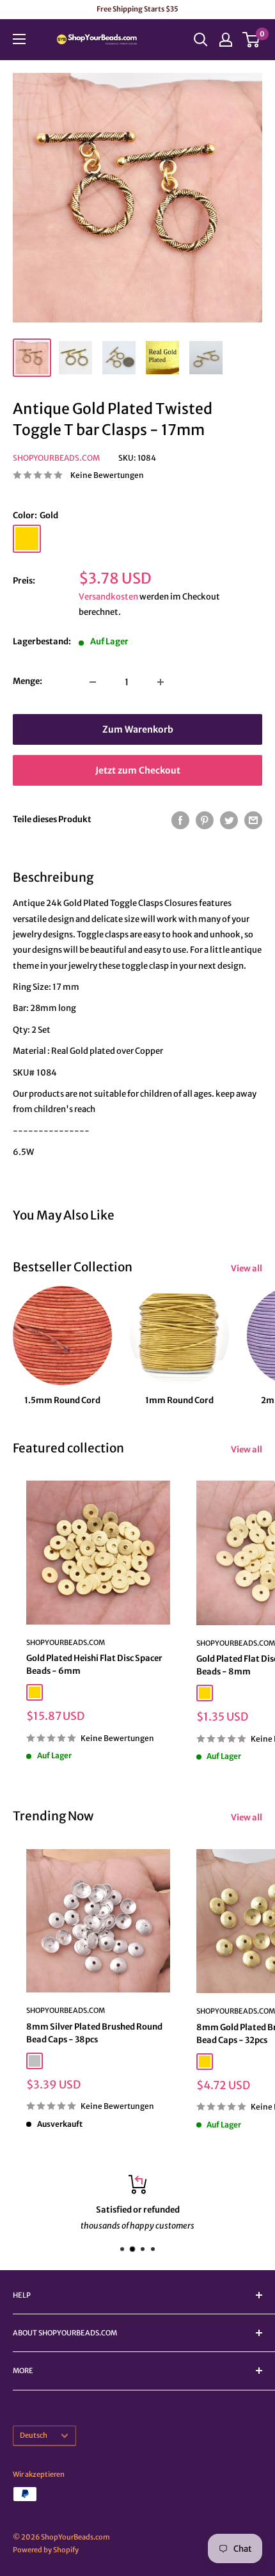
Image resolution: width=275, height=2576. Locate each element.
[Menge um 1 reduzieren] (93, 682)
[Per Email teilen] (253, 820)
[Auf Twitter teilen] (229, 820)
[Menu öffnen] (19, 39)
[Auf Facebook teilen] (180, 820)
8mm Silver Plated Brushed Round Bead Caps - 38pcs (94, 2033)
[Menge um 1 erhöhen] (161, 682)
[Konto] (226, 40)
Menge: (27, 681)
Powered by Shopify (46, 2550)
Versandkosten (108, 597)
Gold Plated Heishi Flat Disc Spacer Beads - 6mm (94, 1665)
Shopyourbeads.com (56, 458)
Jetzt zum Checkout (138, 770)
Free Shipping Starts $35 (137, 9)
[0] (252, 40)
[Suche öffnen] (201, 40)
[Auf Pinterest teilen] (205, 820)
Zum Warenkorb (138, 729)
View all (247, 1268)
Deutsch (34, 2435)
